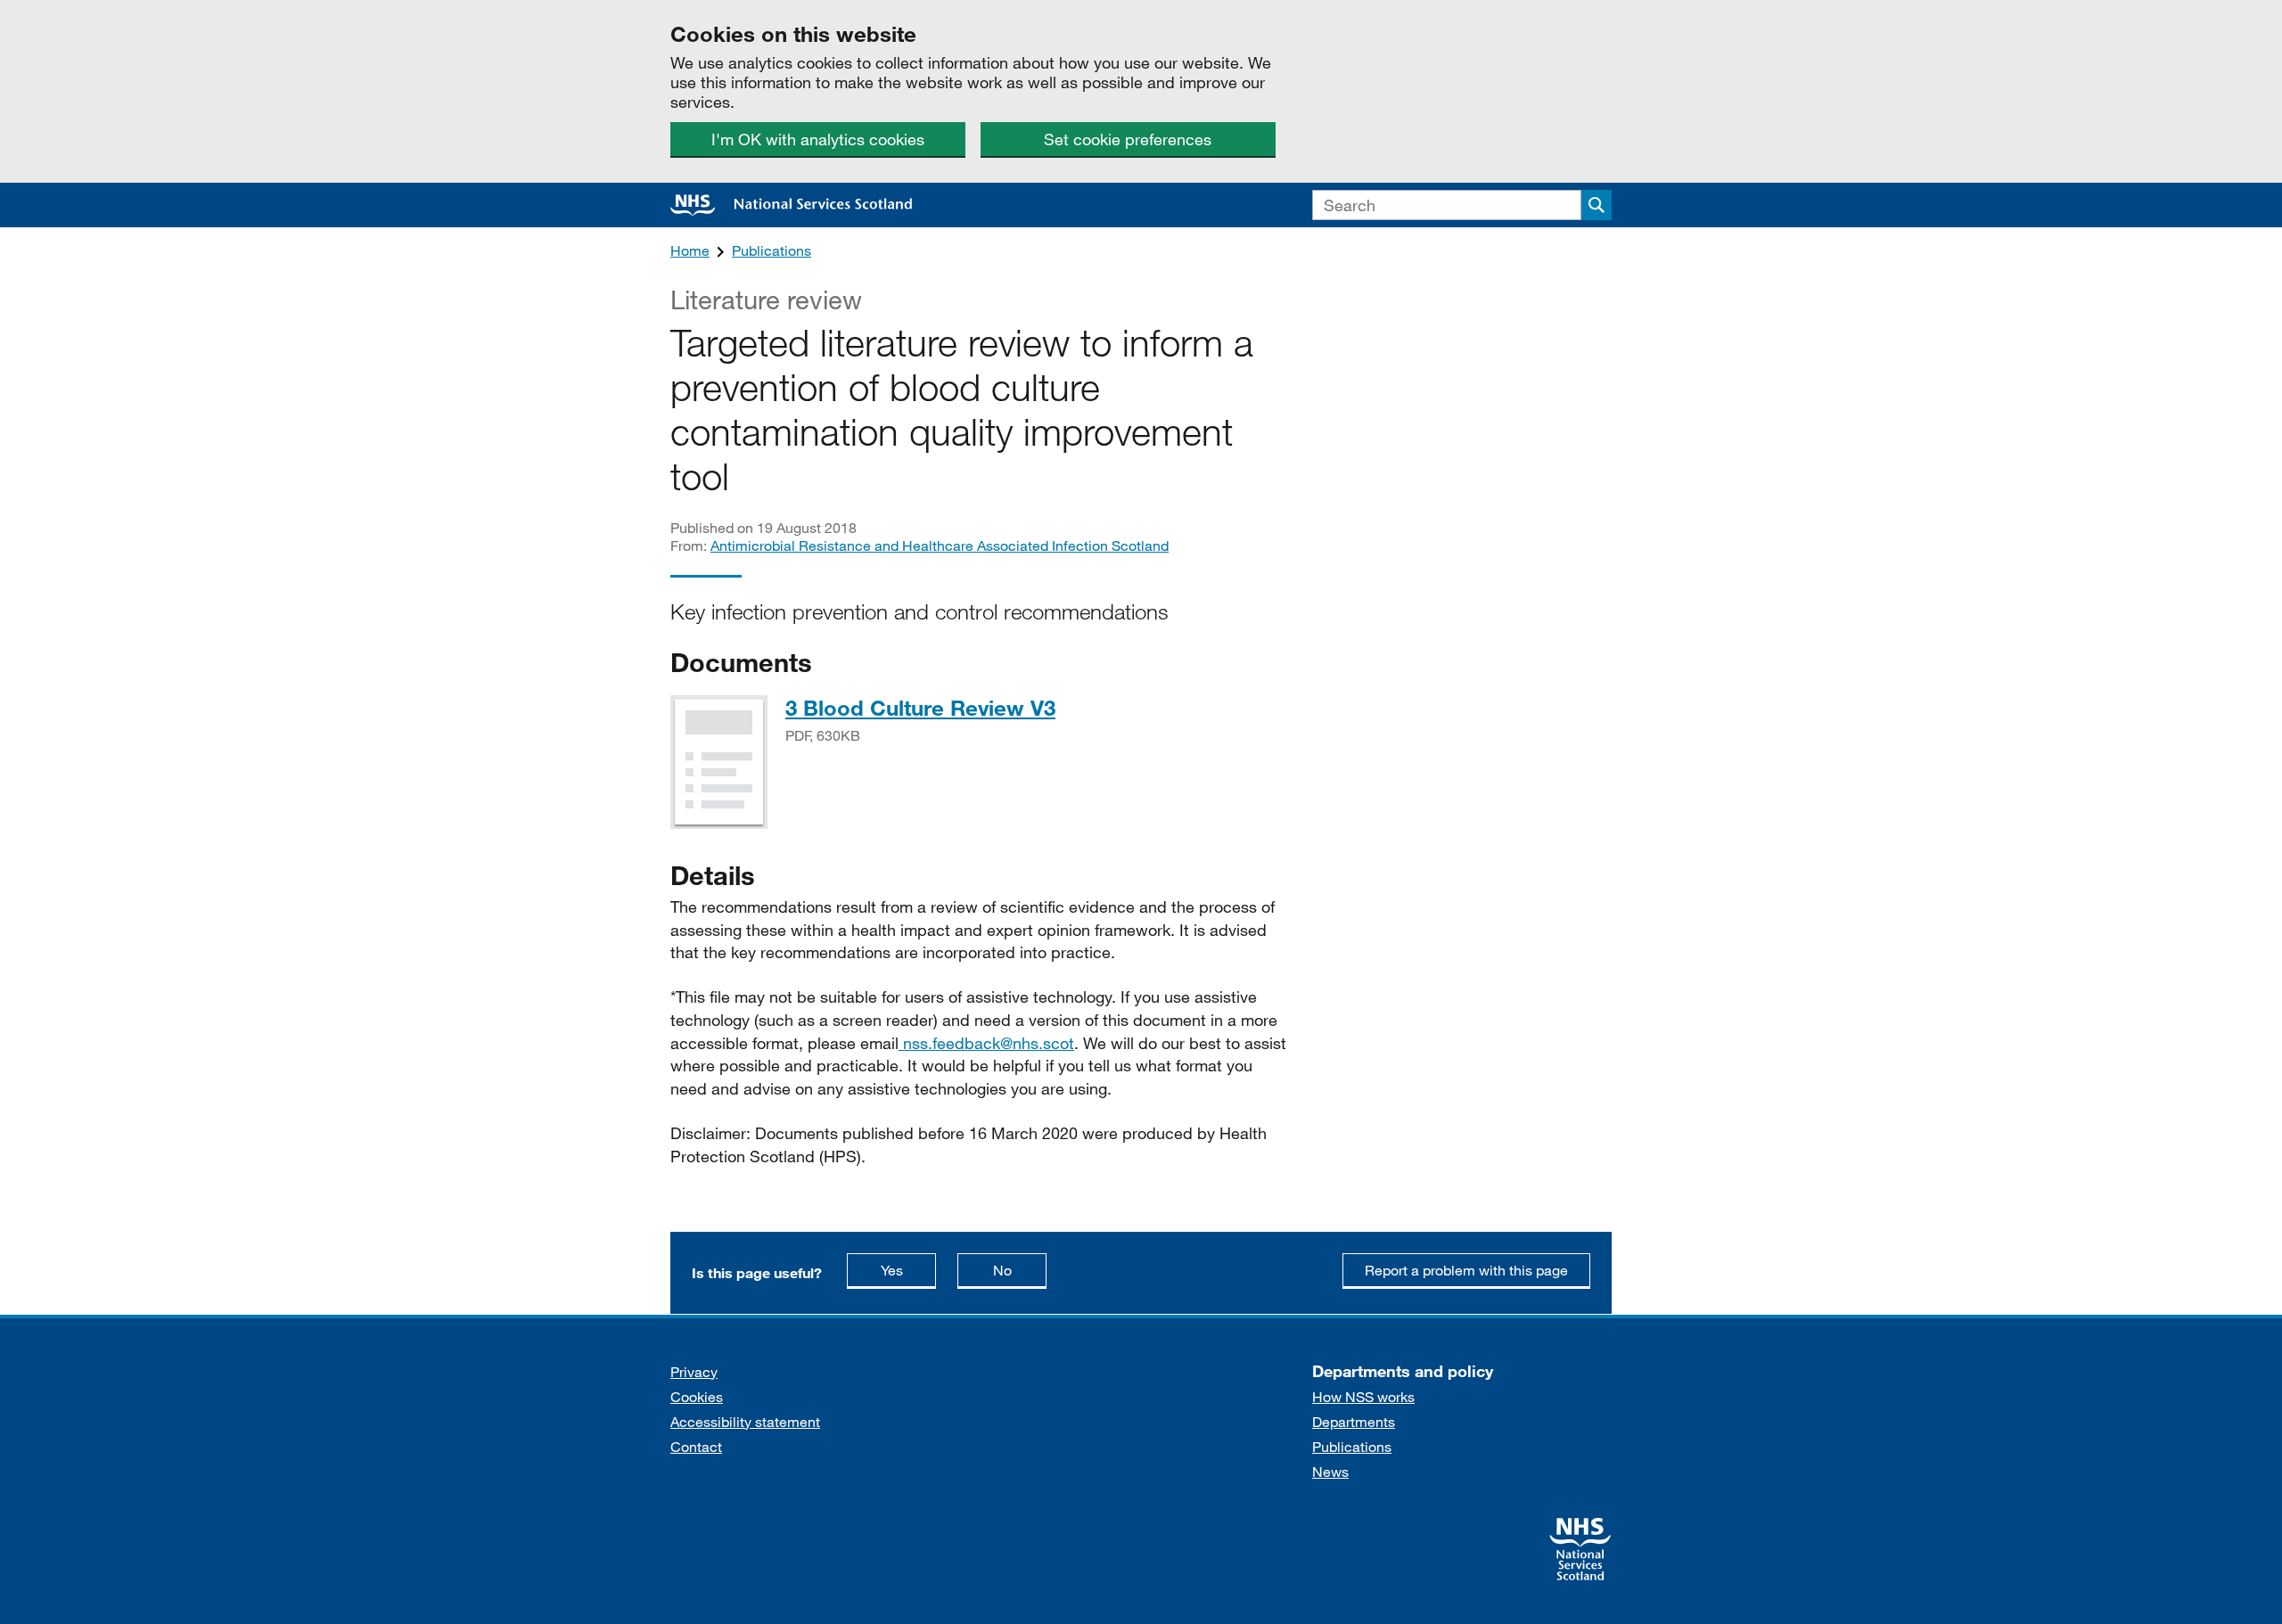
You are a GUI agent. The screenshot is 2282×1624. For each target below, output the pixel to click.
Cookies (697, 1396)
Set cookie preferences (1128, 139)
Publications (772, 250)
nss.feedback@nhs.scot (986, 1043)
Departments (1354, 1421)
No (1020, 1269)
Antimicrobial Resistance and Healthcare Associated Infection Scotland (940, 545)
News (1330, 1471)
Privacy (694, 1371)
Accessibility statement (745, 1421)
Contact (696, 1446)
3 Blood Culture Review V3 (920, 707)
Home (690, 250)
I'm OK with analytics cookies (818, 139)
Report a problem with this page (1466, 1270)
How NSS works (1363, 1396)
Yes (908, 1269)
